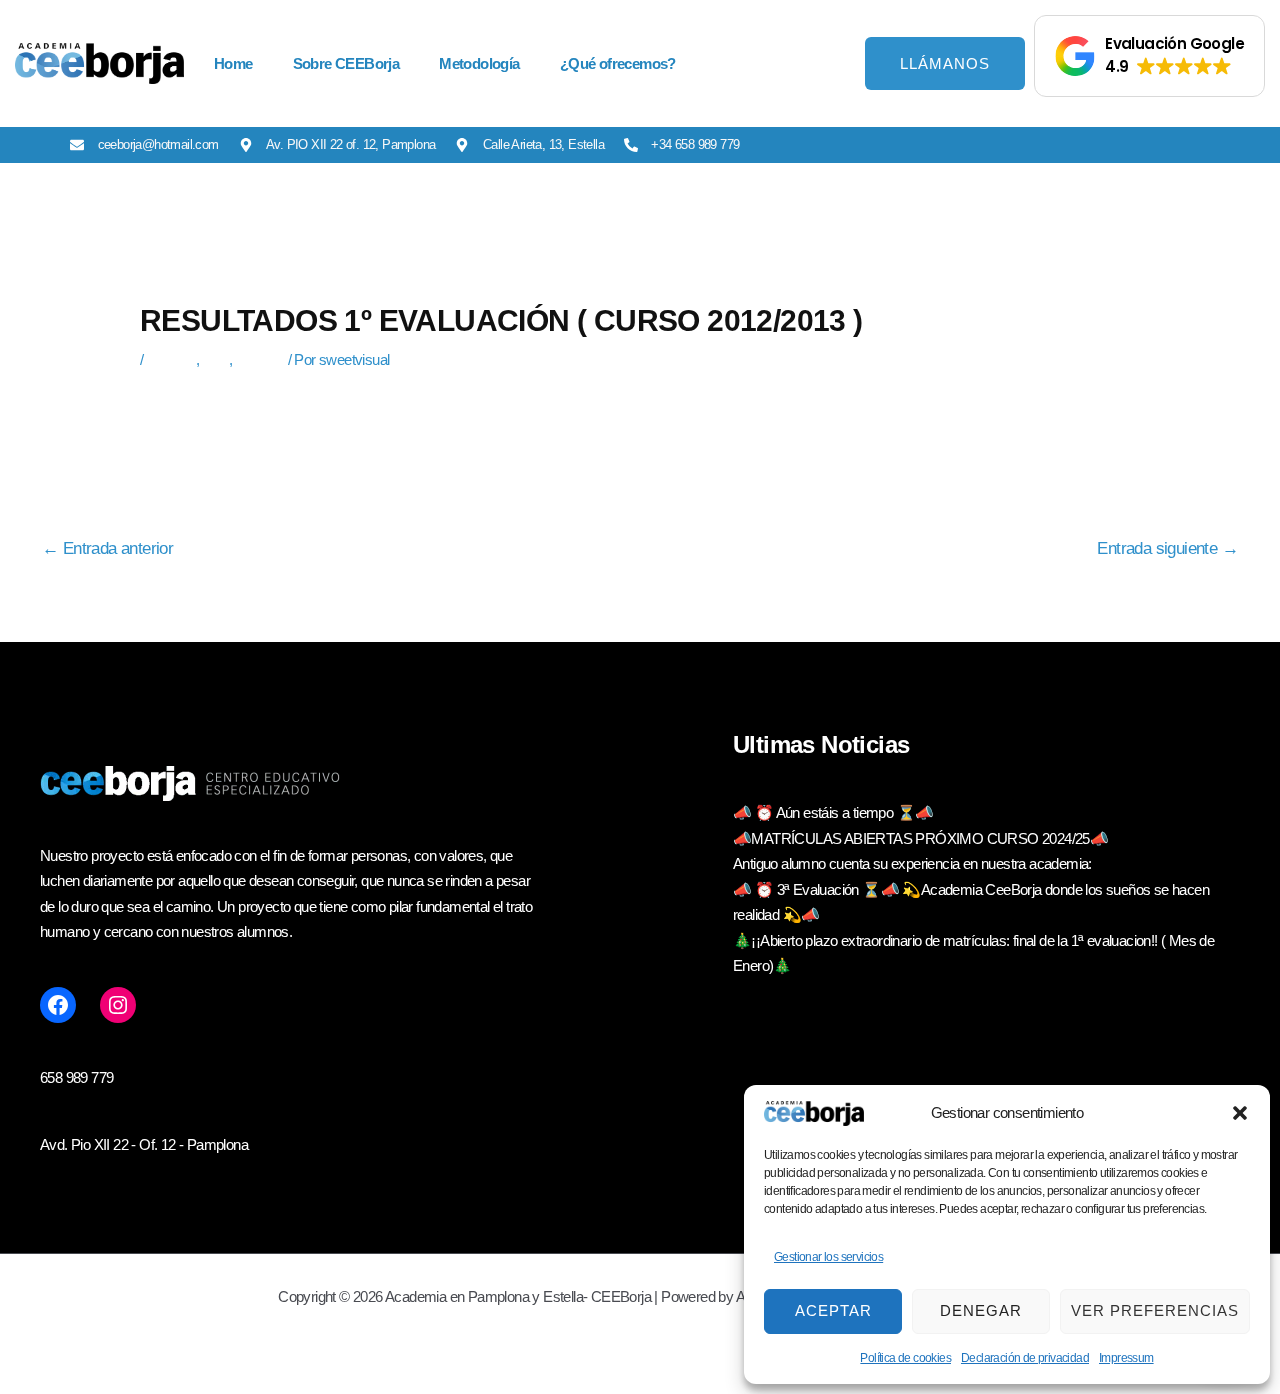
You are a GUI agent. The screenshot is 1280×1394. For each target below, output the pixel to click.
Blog (215, 359)
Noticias (260, 359)
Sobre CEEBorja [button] (346, 63)
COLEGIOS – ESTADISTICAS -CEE (252, 412)
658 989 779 (76, 1077)
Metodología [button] (479, 63)
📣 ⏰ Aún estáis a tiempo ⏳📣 (833, 812)
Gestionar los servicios (828, 1257)
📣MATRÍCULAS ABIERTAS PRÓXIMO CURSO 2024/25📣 (920, 838)
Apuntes (171, 359)
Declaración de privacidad (1025, 1358)
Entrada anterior (107, 549)
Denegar (981, 1310)
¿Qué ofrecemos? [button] (618, 63)
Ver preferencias (1155, 1310)
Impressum (1126, 1358)
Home (233, 63)
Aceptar (833, 1310)
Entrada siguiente (1167, 549)
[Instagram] (118, 1005)
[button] (1240, 1113)
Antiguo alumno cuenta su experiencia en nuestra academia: (912, 863)
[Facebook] (58, 1005)
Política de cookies (905, 1358)
